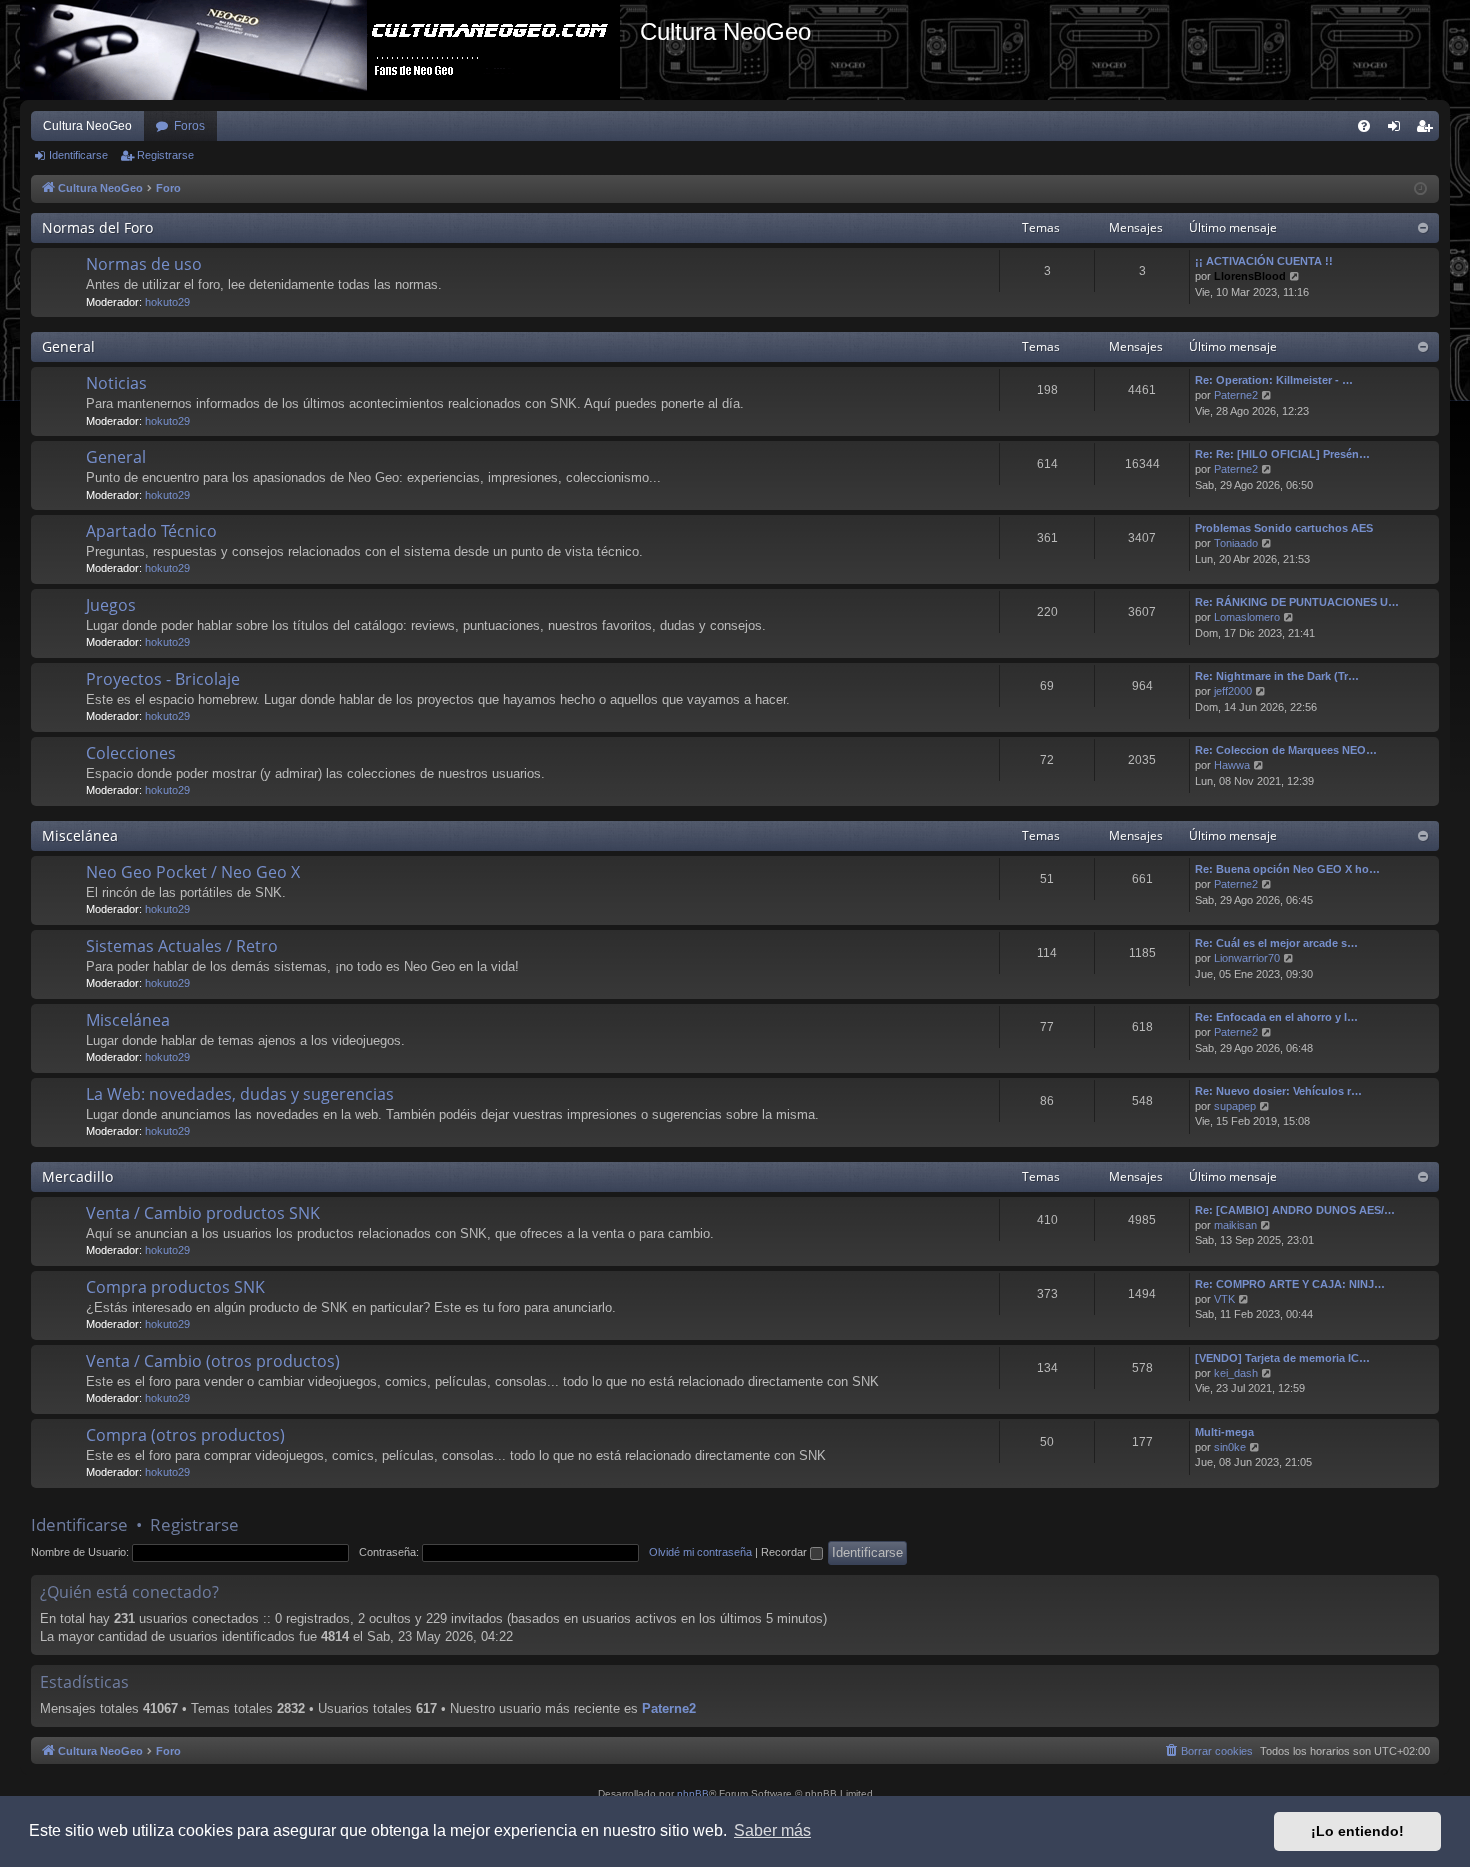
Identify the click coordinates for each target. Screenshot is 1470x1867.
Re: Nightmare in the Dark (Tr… (1277, 676)
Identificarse (78, 155)
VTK (1224, 1299)
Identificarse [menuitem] (1398, 130)
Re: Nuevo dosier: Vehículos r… (1278, 1091)
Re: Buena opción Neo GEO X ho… (1287, 869)
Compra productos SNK (175, 1287)
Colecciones (131, 753)
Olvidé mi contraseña (700, 1552)
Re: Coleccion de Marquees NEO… (1286, 750)
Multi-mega (1224, 1432)
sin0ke (1230, 1447)
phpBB (693, 1793)
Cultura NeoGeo (87, 126)
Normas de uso (144, 264)
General (68, 346)
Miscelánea (80, 835)
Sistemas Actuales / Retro (182, 946)
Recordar (785, 1552)
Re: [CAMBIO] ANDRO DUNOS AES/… (1295, 1210)
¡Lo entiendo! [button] (1357, 1831)
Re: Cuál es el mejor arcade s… (1276, 943)
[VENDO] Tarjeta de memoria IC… (1282, 1358)
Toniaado (1236, 543)
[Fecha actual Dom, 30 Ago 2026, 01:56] (1420, 189)
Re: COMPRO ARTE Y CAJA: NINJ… (1290, 1284)
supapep (1235, 1106)
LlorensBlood (1250, 276)
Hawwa (1232, 765)
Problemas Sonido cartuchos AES (1284, 528)
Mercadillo (77, 1176)
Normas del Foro (97, 227)
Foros (189, 126)
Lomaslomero (1247, 617)
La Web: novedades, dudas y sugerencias (240, 1094)
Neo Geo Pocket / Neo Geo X (193, 872)
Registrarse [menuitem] (1428, 130)
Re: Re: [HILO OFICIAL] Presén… (1282, 454)
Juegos (111, 605)
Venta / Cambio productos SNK (203, 1213)
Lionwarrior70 (1247, 958)
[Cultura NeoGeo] (330, 50)
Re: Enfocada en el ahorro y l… (1276, 1017)
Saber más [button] (772, 1830)
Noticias (116, 383)
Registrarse (165, 155)
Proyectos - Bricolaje (163, 679)
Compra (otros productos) (185, 1435)
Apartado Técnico (151, 531)
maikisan (1235, 1225)
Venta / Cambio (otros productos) (213, 1361)
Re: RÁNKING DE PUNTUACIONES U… (1297, 602)
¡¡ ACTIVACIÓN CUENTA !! (1264, 261)
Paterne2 (1236, 395)
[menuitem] (1364, 126)
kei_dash (1236, 1373)
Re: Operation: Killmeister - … (1274, 380)
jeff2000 (1233, 691)
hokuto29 (167, 302)
